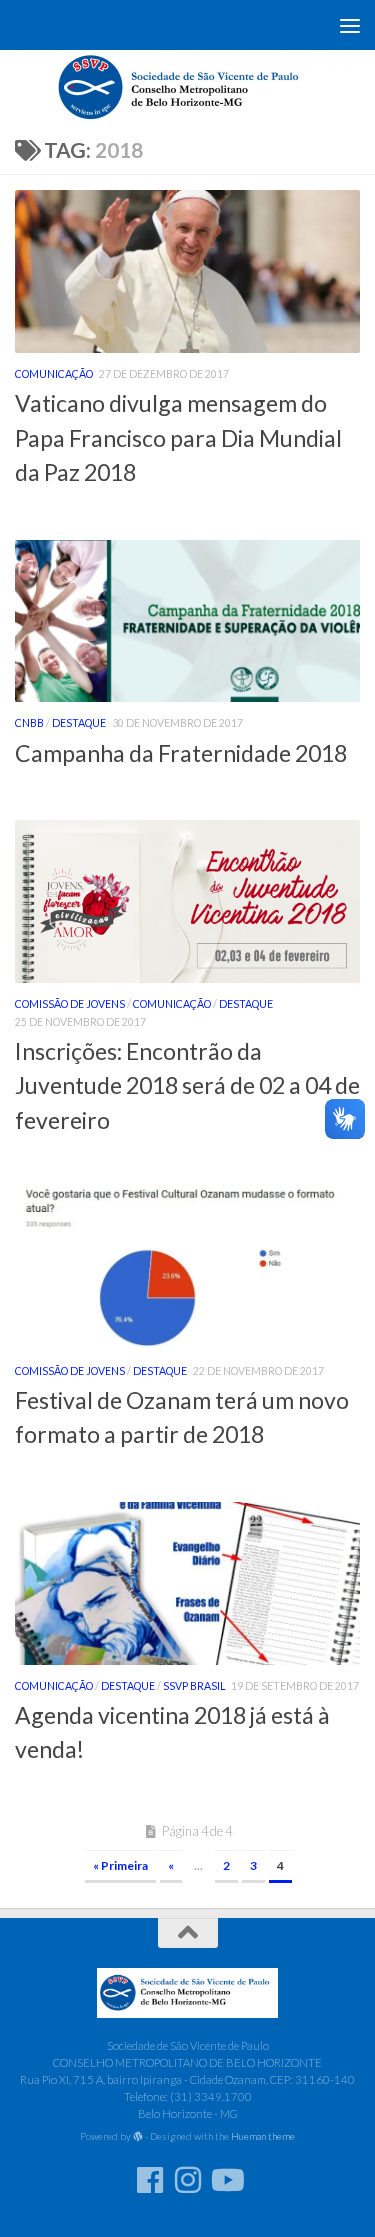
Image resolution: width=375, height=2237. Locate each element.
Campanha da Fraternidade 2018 (181, 753)
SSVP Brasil (194, 1686)
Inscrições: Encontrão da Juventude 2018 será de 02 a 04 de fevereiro (187, 1085)
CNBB (29, 723)
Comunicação (54, 374)
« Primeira (120, 1865)
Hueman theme (263, 2136)
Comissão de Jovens (70, 1004)
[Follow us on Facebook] (150, 2180)
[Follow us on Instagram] (188, 2180)
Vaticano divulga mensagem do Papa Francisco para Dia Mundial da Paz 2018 (178, 437)
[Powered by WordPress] (138, 2137)
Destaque (79, 723)
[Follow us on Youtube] (226, 2180)
